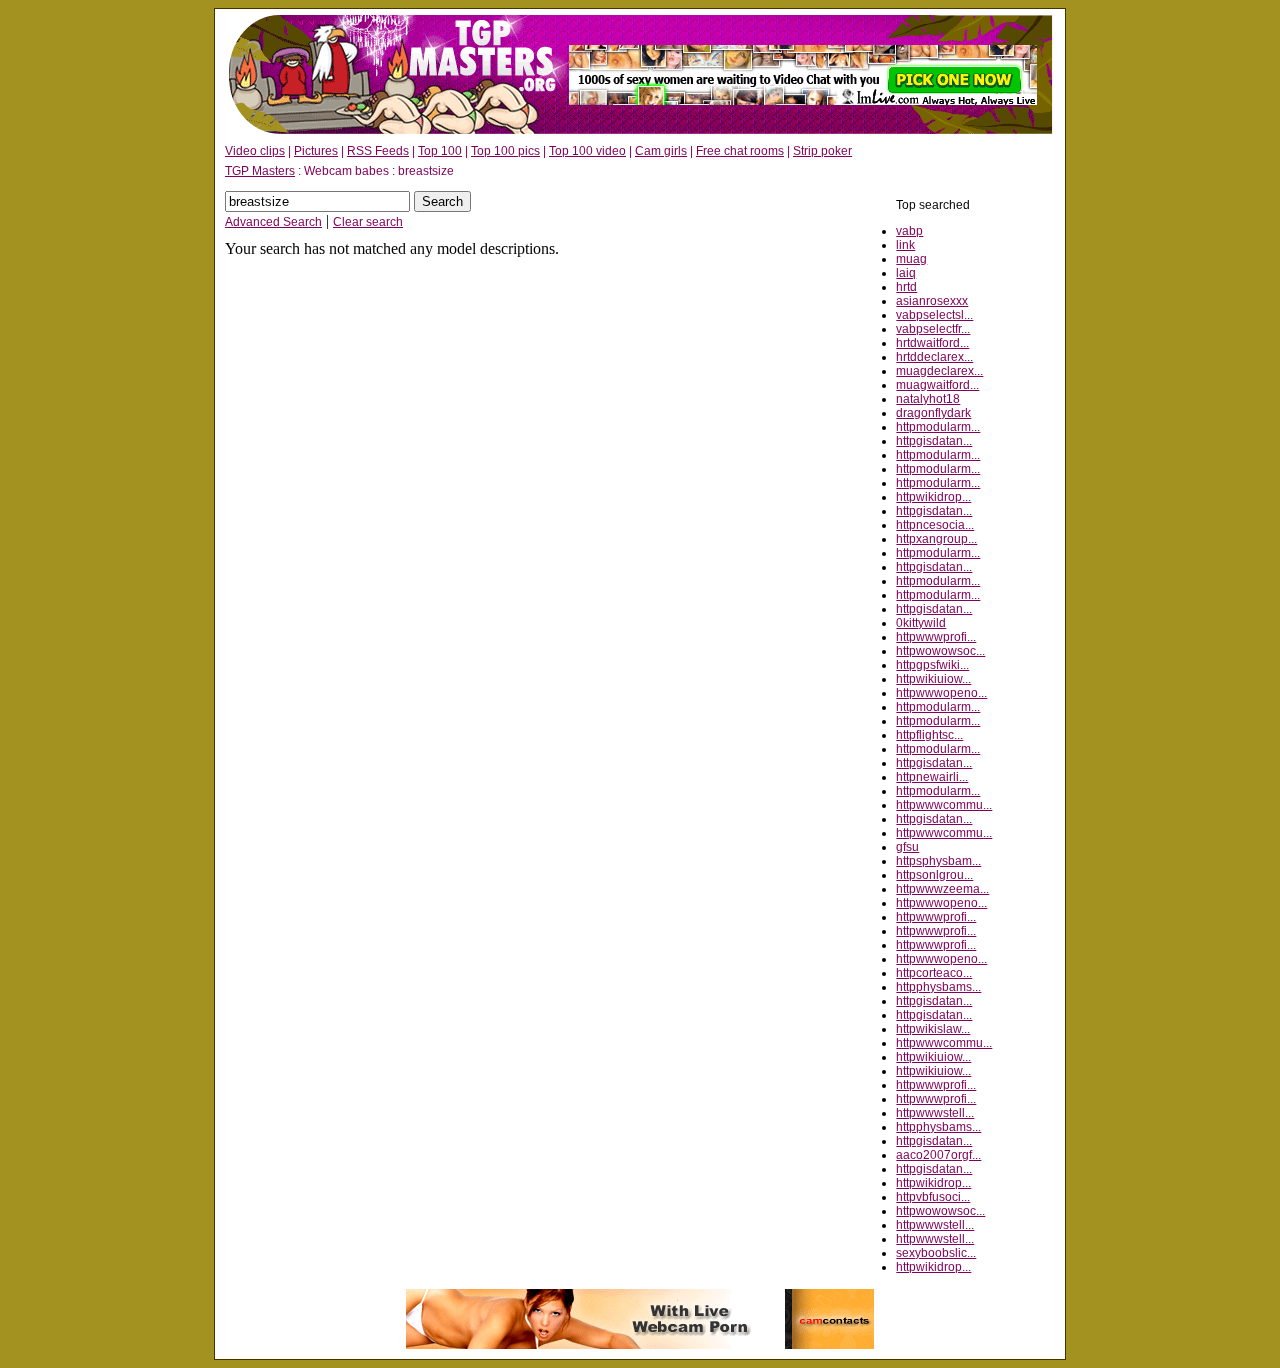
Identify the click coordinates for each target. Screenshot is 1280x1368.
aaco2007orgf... (938, 1155)
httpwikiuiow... (933, 679)
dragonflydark (933, 413)
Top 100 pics (505, 151)
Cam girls (661, 151)
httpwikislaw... (933, 1029)
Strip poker (822, 151)
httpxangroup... (936, 539)
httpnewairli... (932, 777)
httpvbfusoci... (933, 1197)
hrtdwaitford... (932, 343)
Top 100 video (587, 151)
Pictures (316, 151)
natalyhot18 (928, 399)
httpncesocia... (935, 525)
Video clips (255, 151)
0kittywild (921, 623)
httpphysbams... (938, 987)
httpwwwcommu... (944, 805)
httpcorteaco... (934, 973)
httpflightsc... (929, 735)
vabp (909, 231)
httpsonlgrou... (934, 875)
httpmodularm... (938, 427)
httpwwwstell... (935, 1113)
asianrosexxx (932, 301)
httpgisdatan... (934, 441)
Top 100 (440, 151)
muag (911, 259)
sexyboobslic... (936, 1253)
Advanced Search (273, 222)
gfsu (907, 847)
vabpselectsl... (934, 315)
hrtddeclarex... (934, 357)
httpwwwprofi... (936, 637)
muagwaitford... (937, 385)
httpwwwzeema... (942, 889)
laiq (906, 273)
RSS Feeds (378, 151)
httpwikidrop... (933, 497)
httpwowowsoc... (940, 651)
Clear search (368, 222)
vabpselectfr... (933, 329)
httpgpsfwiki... (932, 665)
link (905, 245)
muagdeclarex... (939, 371)
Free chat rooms (740, 151)
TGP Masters (260, 171)
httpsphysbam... (938, 861)
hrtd (906, 287)
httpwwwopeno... (941, 693)
